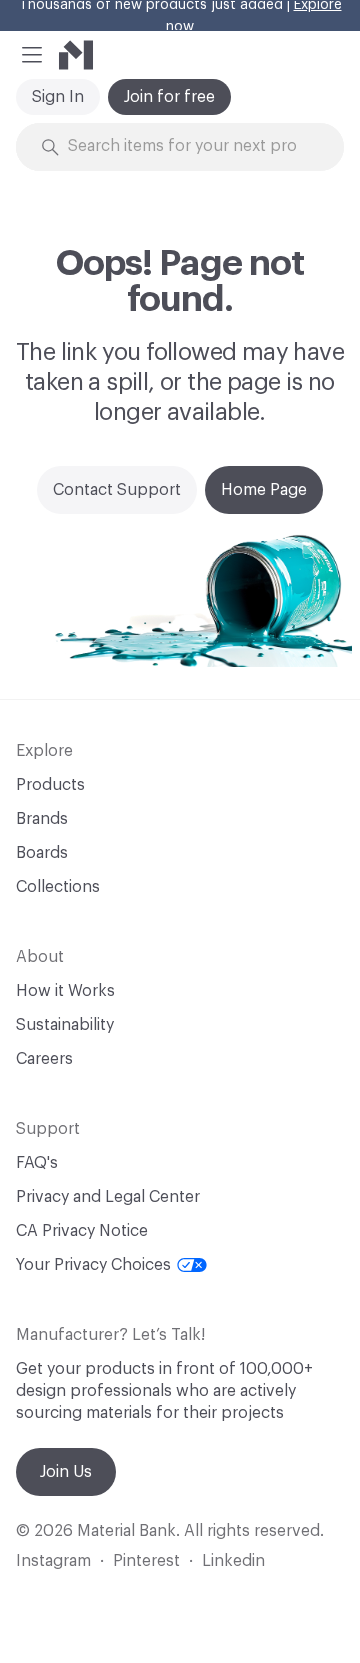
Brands (42, 819)
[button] (32, 55)
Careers (44, 1059)
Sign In (58, 97)
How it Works (65, 991)
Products (50, 785)
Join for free (169, 97)
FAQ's (37, 1163)
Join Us (66, 1472)
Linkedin (233, 1561)
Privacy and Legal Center (108, 1197)
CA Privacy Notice (82, 1231)
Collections (58, 887)
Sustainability (65, 1025)
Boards (42, 853)
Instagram (53, 1561)
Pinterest (146, 1561)
